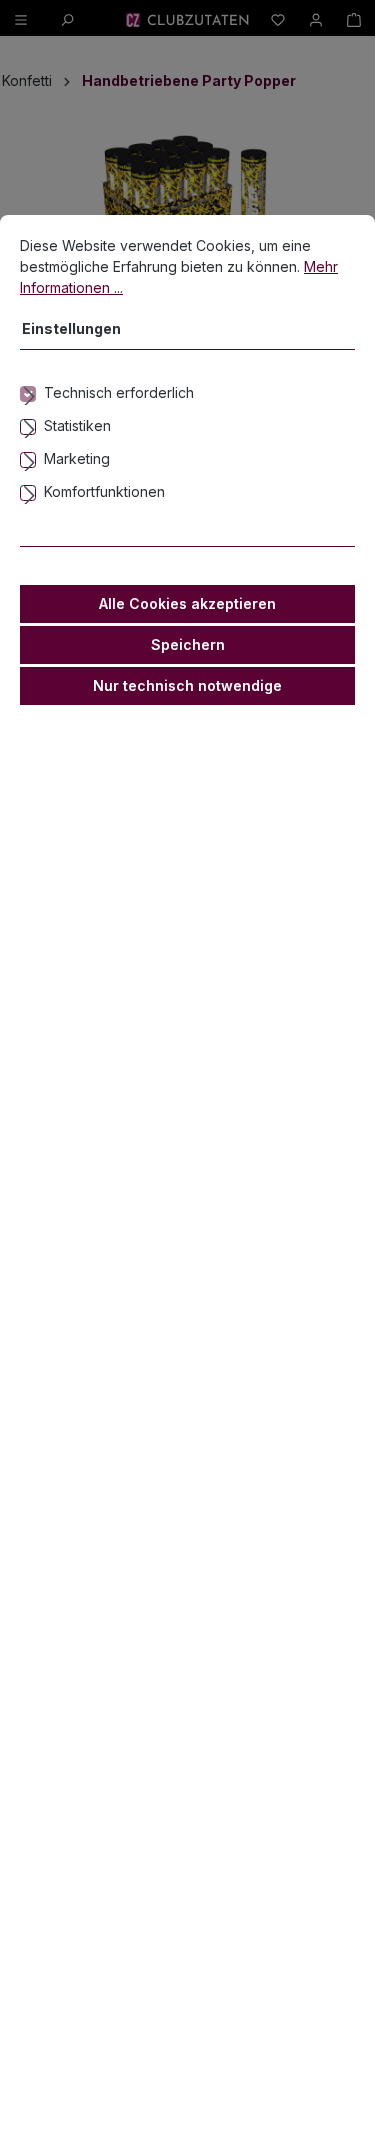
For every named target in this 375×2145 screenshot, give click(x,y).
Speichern (188, 644)
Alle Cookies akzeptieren (187, 603)
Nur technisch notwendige (187, 685)
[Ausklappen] (187, 393)
